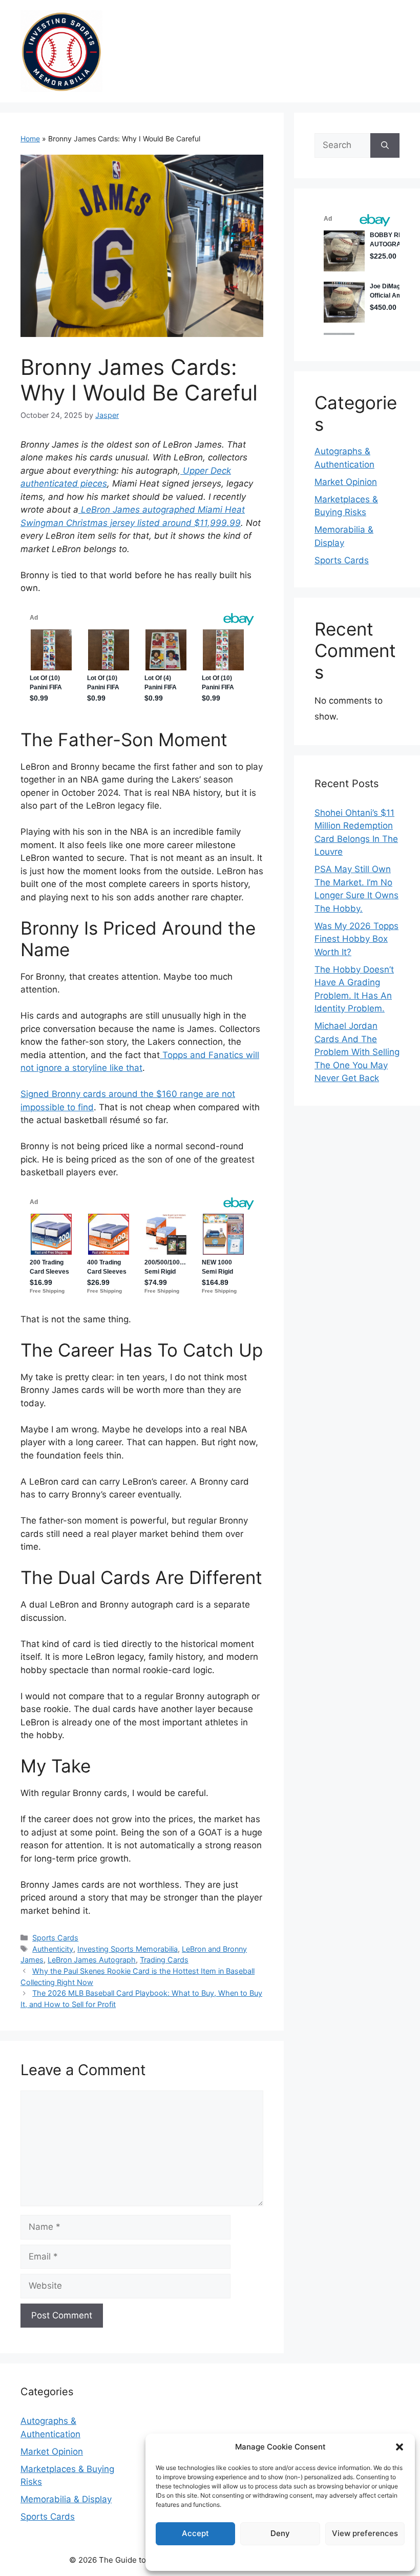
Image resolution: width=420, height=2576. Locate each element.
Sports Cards (55, 1938)
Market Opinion (346, 482)
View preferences (365, 2533)
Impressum (280, 2557)
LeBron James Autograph (92, 1960)
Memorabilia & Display (66, 2499)
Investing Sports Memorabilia (128, 1949)
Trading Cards (164, 1960)
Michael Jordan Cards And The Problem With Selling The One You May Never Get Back (357, 1052)
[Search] (385, 145)
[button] (400, 2447)
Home (30, 139)
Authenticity (53, 1949)
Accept (195, 2533)
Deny (280, 2533)
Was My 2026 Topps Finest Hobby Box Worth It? (356, 939)
